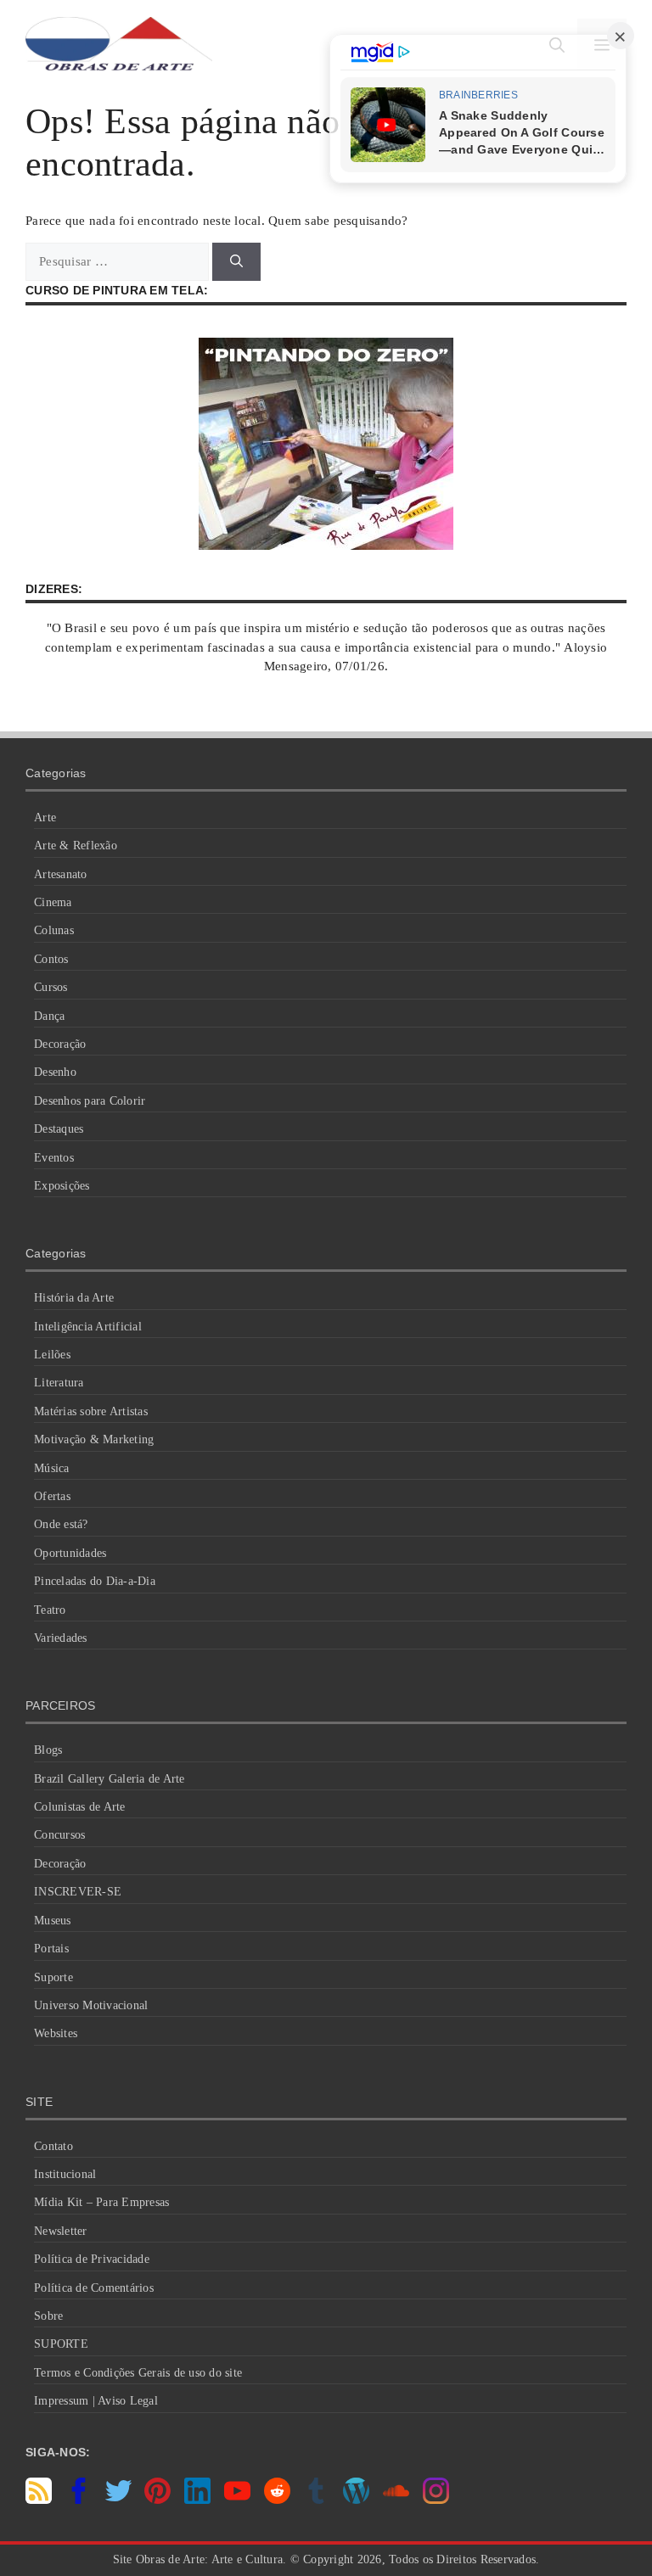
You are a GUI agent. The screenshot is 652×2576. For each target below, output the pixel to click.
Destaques (59, 1129)
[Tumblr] (316, 2500)
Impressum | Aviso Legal (96, 2401)
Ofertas (52, 1496)
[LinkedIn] (197, 2500)
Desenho (55, 1072)
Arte (45, 818)
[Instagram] (436, 2500)
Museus (53, 1921)
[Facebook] (79, 2500)
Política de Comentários (94, 2288)
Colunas (54, 930)
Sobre (48, 2316)
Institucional (65, 2174)
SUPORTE (61, 2344)
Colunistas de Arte (80, 1807)
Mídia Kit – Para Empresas (101, 2202)
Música (52, 1468)
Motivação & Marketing (94, 1439)
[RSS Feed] (39, 2500)
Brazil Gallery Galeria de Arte (110, 1779)
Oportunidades (70, 1553)
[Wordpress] (356, 2500)
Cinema (53, 902)
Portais (51, 1949)
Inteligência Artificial (88, 1327)
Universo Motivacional (91, 2005)
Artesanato (61, 874)
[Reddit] (277, 2500)
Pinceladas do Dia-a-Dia (95, 1581)
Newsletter (61, 2231)
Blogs (48, 1750)
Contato (53, 2146)
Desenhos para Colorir (90, 1101)
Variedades (61, 1638)
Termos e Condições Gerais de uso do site (138, 2373)
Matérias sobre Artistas (91, 1411)
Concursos (59, 1835)
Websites (56, 2033)
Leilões (52, 1355)
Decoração (60, 1044)
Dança (49, 1016)
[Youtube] (237, 2500)
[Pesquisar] (236, 262)
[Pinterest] (157, 2500)
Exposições (62, 1186)
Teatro (50, 1610)
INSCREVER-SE (78, 1892)
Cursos (51, 987)
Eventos (54, 1158)
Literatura (59, 1383)
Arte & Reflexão (76, 846)
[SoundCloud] (396, 2500)
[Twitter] (118, 2500)
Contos (51, 959)
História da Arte (74, 1298)
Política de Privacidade (92, 2259)
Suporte (53, 1977)
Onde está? (61, 1524)
